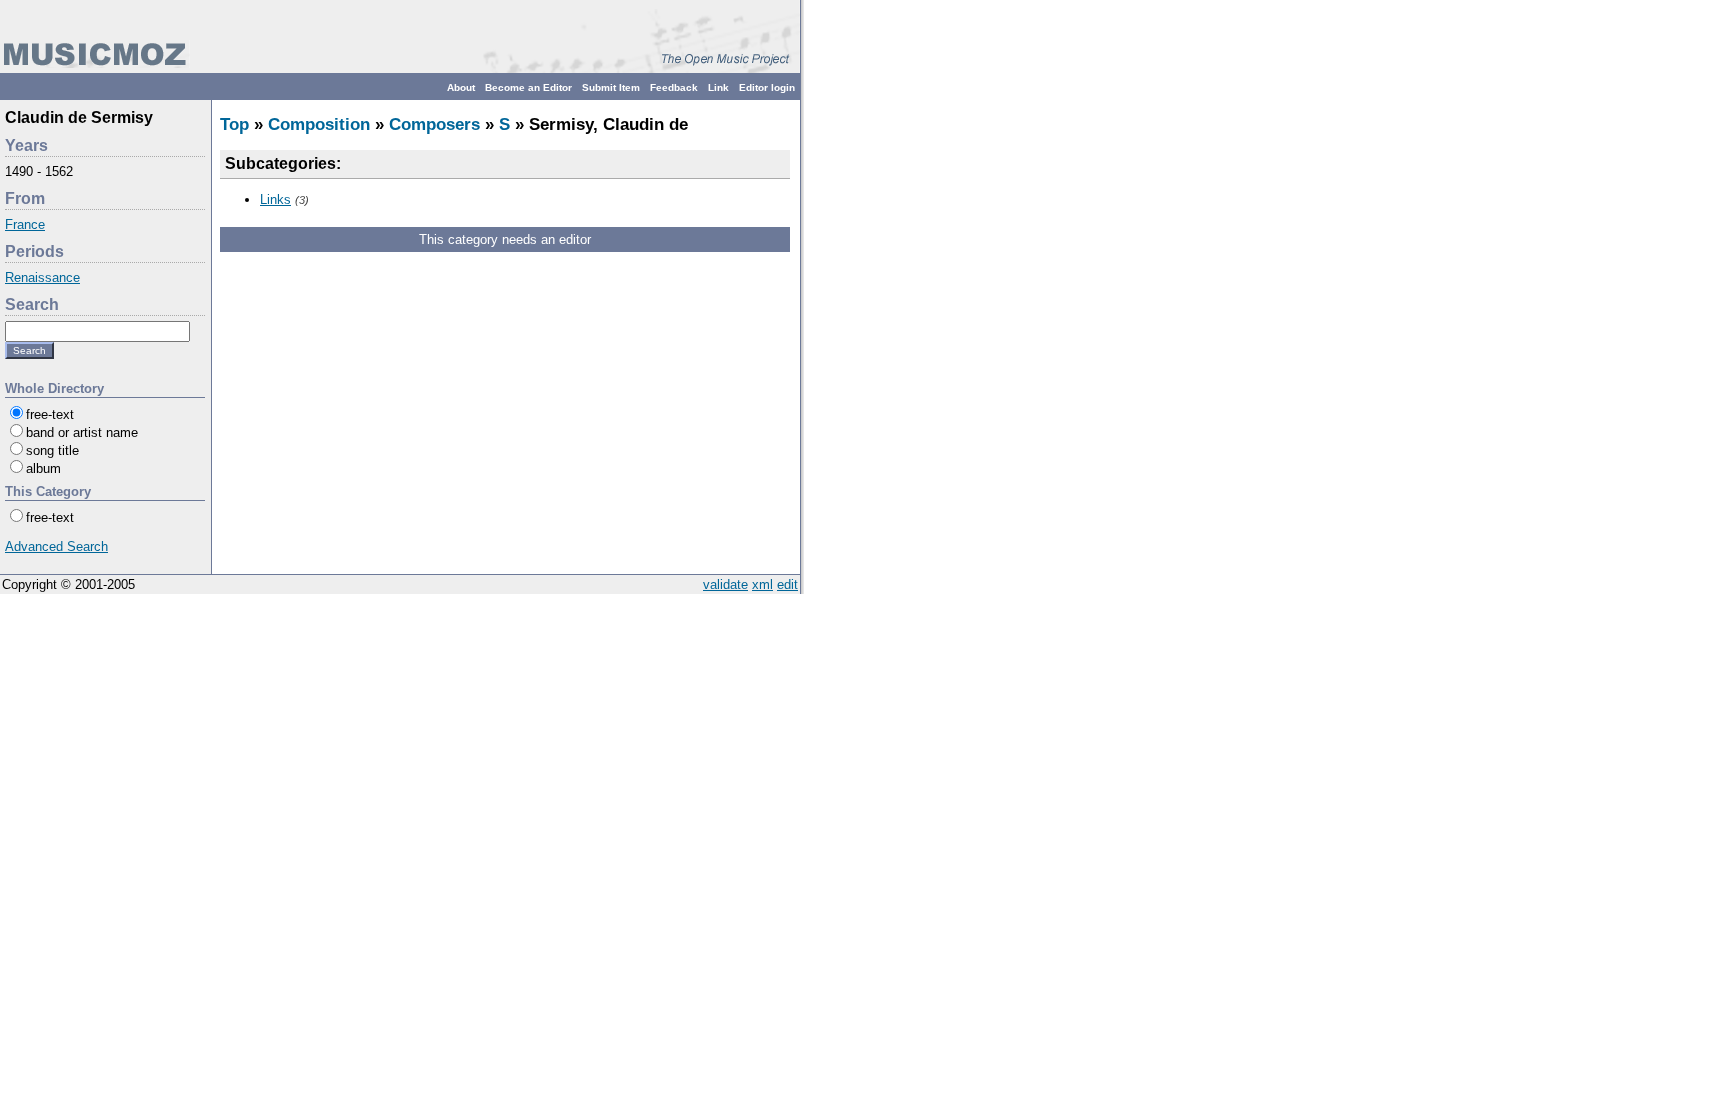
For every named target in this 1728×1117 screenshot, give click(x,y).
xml (762, 584)
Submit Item (611, 87)
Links (275, 199)
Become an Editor (528, 87)
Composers (434, 124)
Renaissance (42, 277)
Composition (319, 124)
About (461, 87)
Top (234, 124)
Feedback (674, 87)
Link (718, 87)
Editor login (767, 87)
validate (725, 584)
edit (787, 584)
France (25, 224)
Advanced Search (56, 546)
